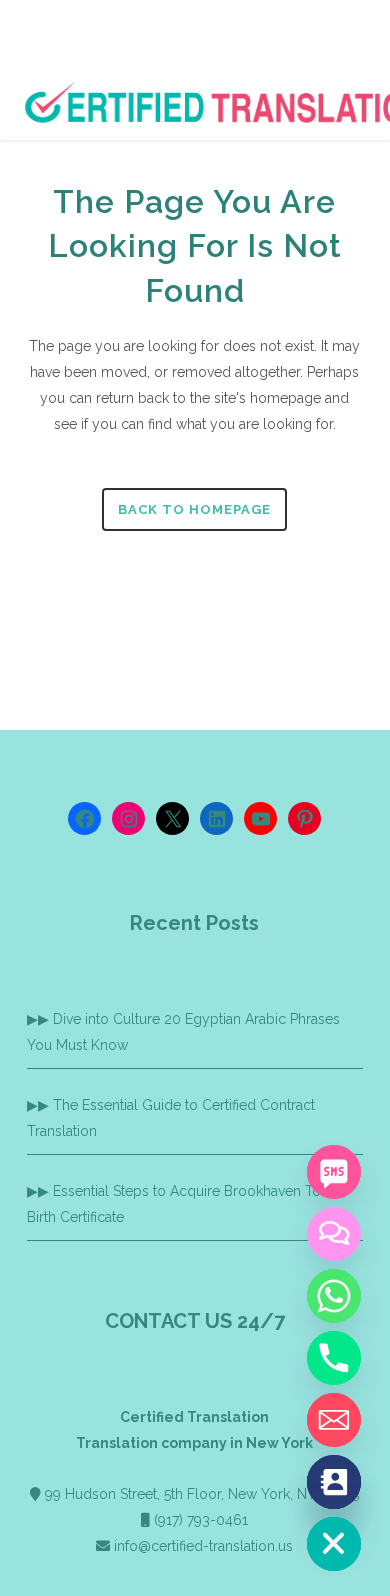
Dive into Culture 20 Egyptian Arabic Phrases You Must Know (183, 1032)
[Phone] (334, 1358)
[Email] (334, 1420)
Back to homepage (194, 509)
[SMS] (334, 1172)
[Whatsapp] (334, 1296)
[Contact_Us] (334, 1482)
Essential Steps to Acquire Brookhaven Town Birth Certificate (183, 1204)
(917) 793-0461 (201, 1520)
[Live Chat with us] (334, 1234)
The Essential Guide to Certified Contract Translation (171, 1118)
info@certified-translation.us (203, 1546)
